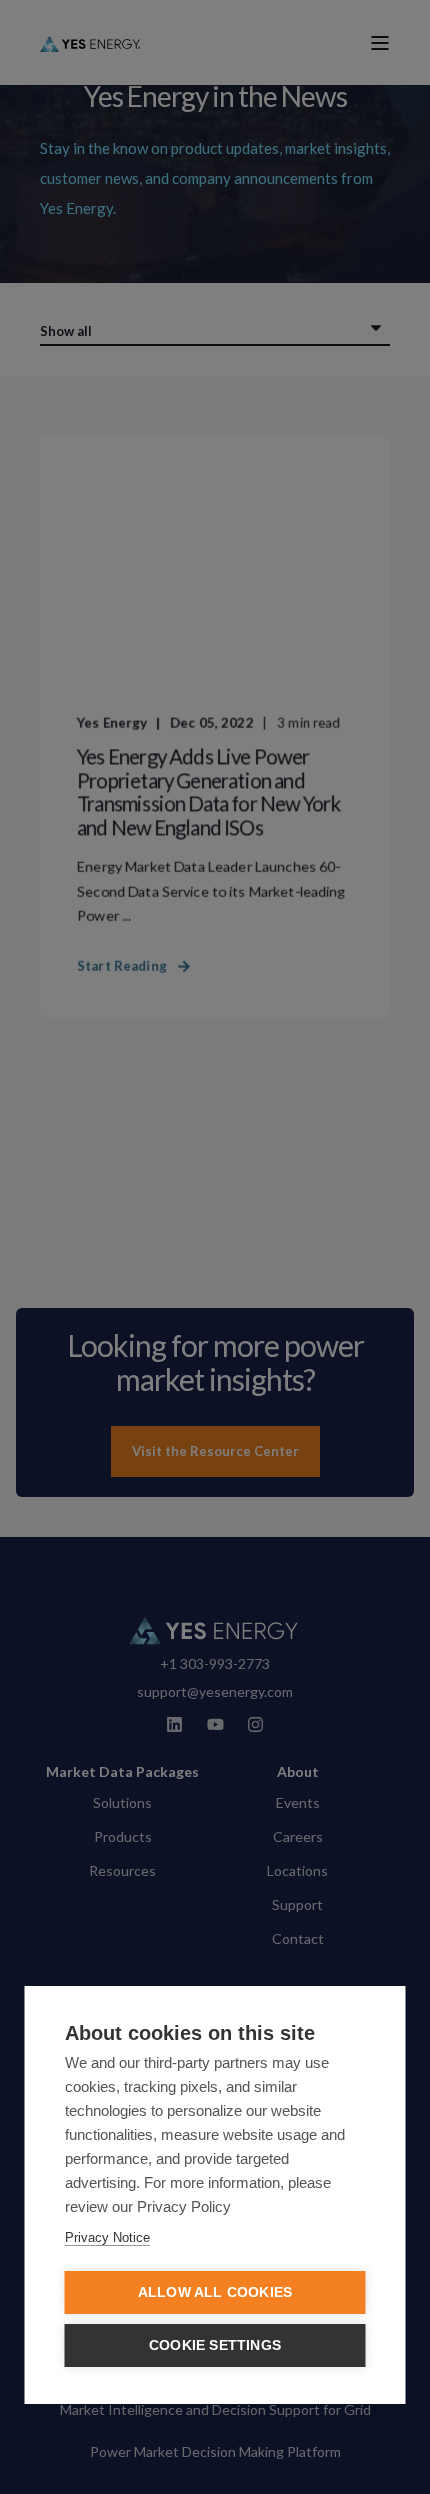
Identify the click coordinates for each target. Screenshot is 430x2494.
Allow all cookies (215, 2292)
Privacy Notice (107, 2237)
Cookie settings (215, 2345)
